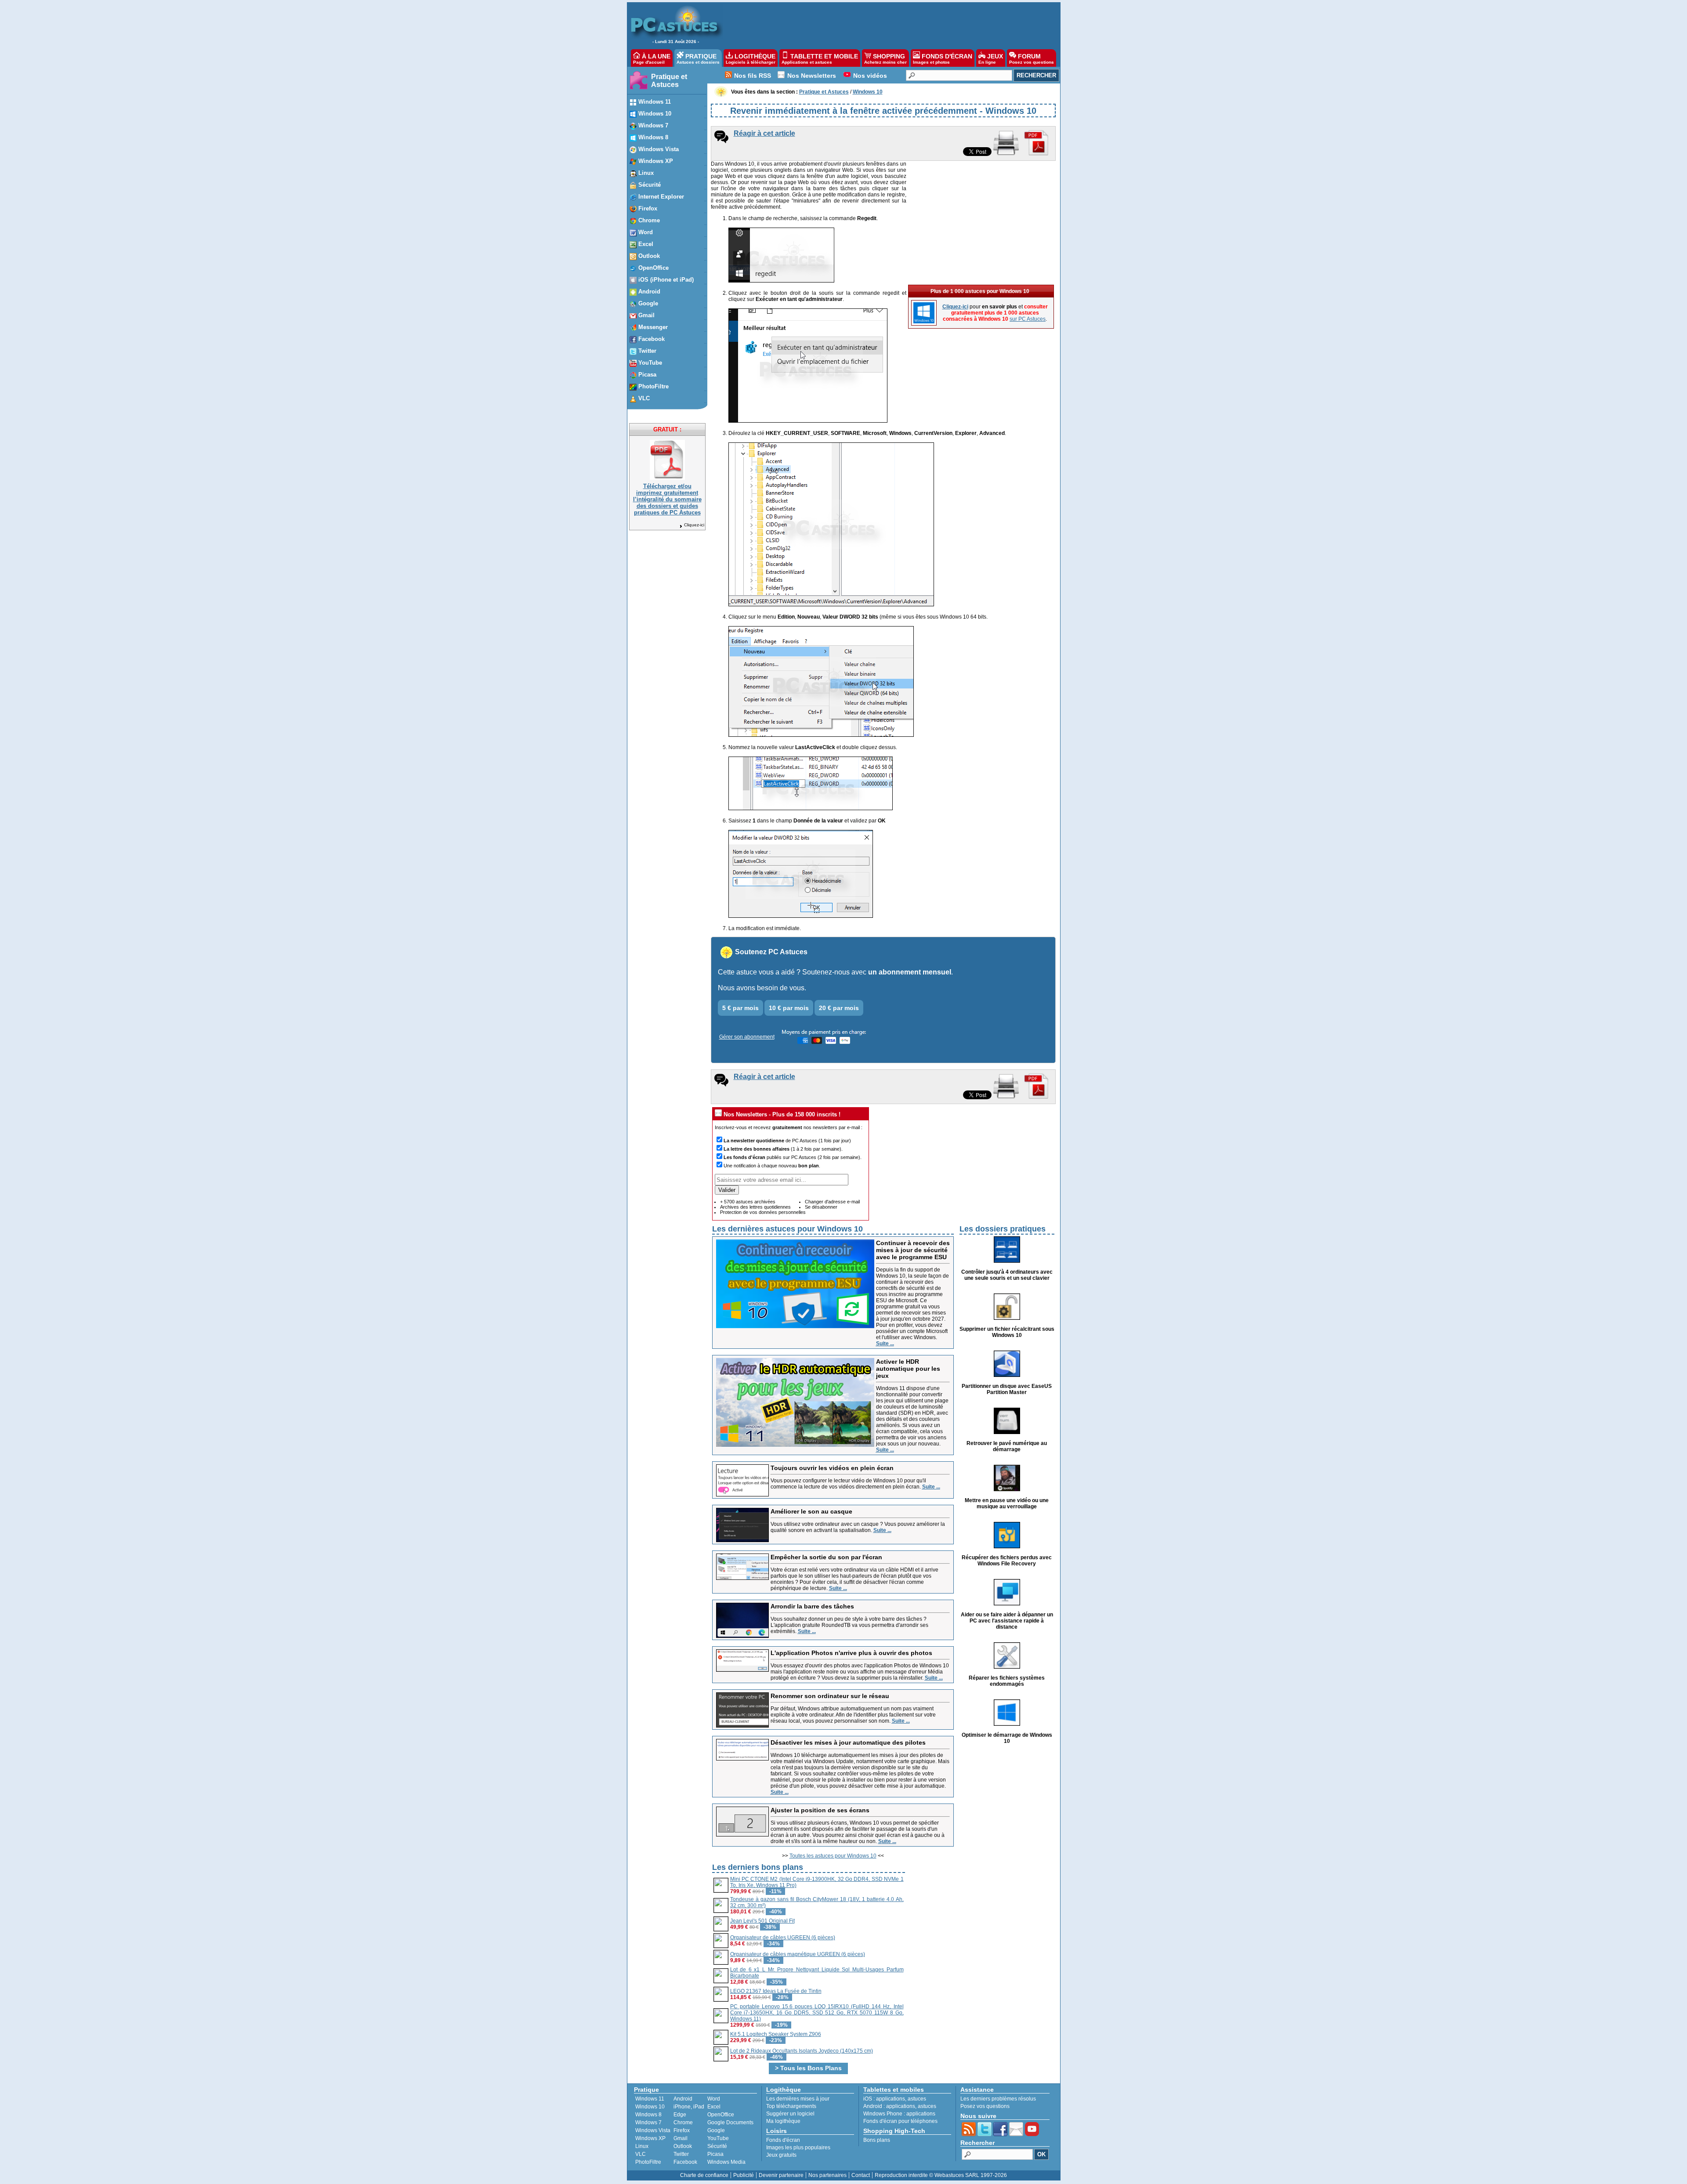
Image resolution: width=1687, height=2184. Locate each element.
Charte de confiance (704, 2175)
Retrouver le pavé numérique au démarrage (1007, 1446)
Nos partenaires (827, 2175)
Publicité (744, 2175)
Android (683, 2099)
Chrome (683, 2122)
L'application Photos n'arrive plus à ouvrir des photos (851, 1653)
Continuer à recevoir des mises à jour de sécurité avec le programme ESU (913, 1250)
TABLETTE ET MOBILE (820, 59)
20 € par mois (839, 1008)
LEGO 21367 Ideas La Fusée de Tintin (776, 1991)
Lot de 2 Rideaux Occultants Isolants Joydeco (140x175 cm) (802, 2051)
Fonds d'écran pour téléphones (900, 2121)
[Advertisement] (887, 25)
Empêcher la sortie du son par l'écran (826, 1557)
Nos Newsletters (812, 76)
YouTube (718, 2138)
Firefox (682, 2130)
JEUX (991, 59)
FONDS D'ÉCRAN (943, 59)
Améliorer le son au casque (811, 1511)
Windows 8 (648, 2115)
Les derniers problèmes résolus (998, 2099)
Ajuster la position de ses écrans (820, 1810)
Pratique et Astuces (669, 81)
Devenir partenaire (781, 2175)
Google (716, 2130)
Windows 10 (650, 2107)
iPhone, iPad (689, 2107)
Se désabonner (821, 1207)
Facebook (685, 2162)
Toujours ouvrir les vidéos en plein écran (832, 1468)
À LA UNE (652, 59)
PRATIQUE (698, 59)
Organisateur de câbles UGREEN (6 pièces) (783, 1938)
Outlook (683, 2146)
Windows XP (650, 2138)
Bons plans (877, 2140)
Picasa (715, 2154)
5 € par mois (740, 1008)
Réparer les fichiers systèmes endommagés (1007, 1681)
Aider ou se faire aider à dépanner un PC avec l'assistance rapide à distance (1007, 1621)
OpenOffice (721, 2115)
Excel (714, 2107)
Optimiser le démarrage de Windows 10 (1007, 1738)
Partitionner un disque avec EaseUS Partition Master (1007, 1389)
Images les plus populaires (798, 2148)
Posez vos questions (985, 2106)
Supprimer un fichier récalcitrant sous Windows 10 (1007, 1332)
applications (891, 2099)
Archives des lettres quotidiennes (755, 1207)
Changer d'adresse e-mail (832, 1202)
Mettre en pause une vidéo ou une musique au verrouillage (1007, 1503)
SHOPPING (885, 59)
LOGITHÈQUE (751, 59)
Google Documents (730, 2122)
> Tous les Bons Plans (808, 2068)
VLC (641, 2154)
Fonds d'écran (783, 2140)
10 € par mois (789, 1008)
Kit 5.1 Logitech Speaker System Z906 (776, 2034)
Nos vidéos (870, 76)
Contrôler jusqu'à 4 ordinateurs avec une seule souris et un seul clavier (1007, 1275)
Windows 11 (650, 2099)
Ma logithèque (783, 2121)
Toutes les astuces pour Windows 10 (833, 1856)
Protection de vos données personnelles (763, 1212)
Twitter (681, 2154)
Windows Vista (653, 2130)
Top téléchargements (791, 2106)
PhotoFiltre (648, 2162)
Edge (680, 2115)
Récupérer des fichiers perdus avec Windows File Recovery (1007, 1561)
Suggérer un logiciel (790, 2114)
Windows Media (726, 2162)
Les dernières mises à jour (798, 2099)
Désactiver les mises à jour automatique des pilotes (848, 1742)
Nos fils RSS (753, 76)
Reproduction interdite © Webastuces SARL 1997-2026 (941, 2175)
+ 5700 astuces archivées (748, 1202)
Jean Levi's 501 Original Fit (762, 1921)
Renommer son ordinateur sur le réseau (830, 1696)
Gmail (681, 2138)
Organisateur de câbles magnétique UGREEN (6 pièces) (798, 1954)
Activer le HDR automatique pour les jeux (908, 1369)
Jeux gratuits (781, 2155)
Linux (642, 2146)
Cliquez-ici (694, 525)
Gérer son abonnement (747, 1037)
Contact (861, 2175)
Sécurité (717, 2146)
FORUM (1032, 59)
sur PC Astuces (1028, 319)
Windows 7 (648, 2122)
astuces (917, 2099)
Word (714, 2099)
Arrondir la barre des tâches (812, 1606)
